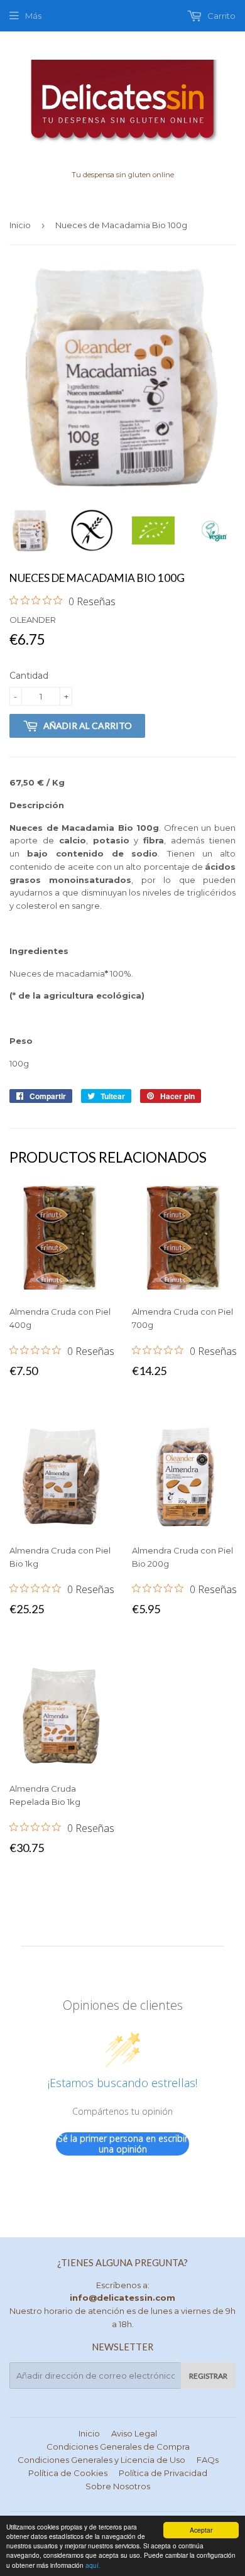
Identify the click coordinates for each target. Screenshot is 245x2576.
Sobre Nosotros (118, 2486)
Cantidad (29, 676)
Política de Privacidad (163, 2473)
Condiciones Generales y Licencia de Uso (101, 2460)
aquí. (93, 2565)
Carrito (220, 16)
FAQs (208, 2460)
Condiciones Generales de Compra (118, 2447)
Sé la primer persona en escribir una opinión (123, 2144)
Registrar (208, 2376)
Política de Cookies (68, 2473)
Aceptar (201, 2530)
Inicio (20, 225)
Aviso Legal (134, 2433)
